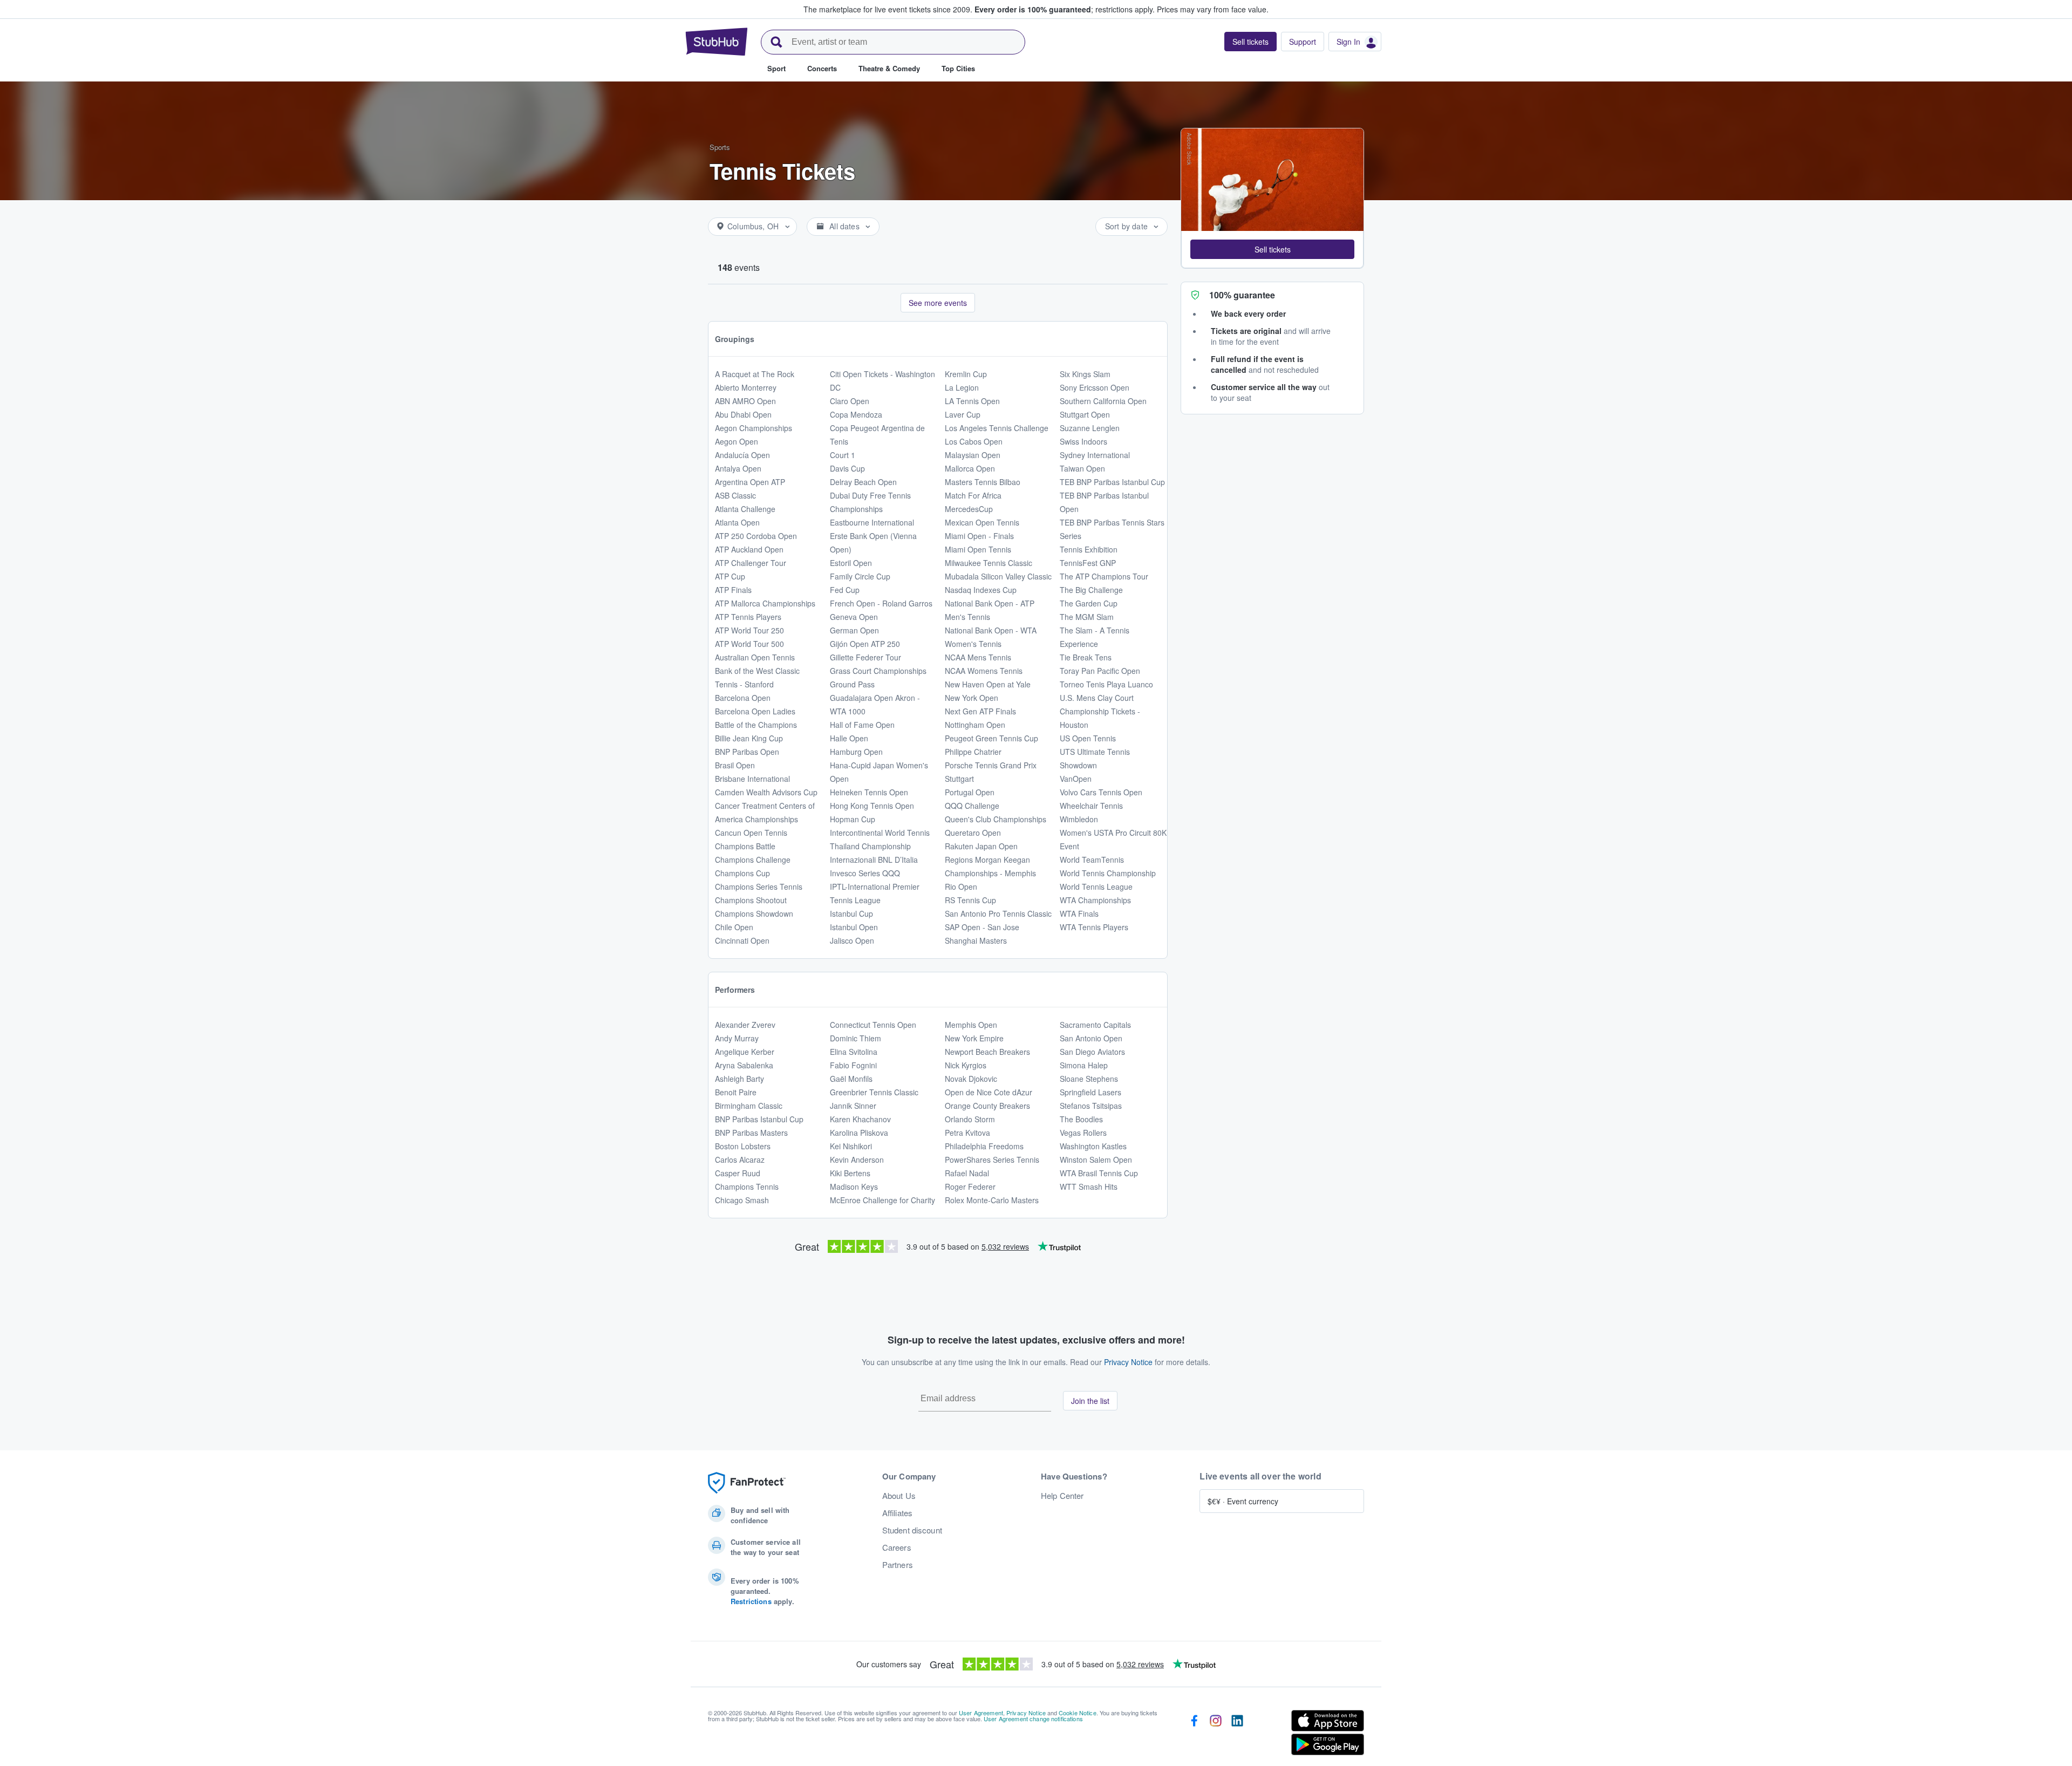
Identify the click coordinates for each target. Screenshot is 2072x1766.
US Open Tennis (1088, 738)
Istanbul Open (854, 927)
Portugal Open (970, 792)
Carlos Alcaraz (740, 1160)
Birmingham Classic (749, 1106)
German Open (854, 630)
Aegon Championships (754, 428)
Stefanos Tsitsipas (1091, 1106)
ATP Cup (730, 576)
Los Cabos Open (974, 441)
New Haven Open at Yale (988, 684)
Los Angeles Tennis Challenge (997, 428)
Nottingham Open (975, 725)
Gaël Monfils (851, 1079)
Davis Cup (847, 468)
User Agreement (981, 1713)
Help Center (1062, 1496)
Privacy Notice (1128, 1362)
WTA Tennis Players (1094, 927)
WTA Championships (1095, 900)
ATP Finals (733, 590)
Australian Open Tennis (755, 657)
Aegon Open (737, 441)
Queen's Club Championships (996, 819)
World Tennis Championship (1108, 873)
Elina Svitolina (854, 1052)
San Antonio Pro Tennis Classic (998, 913)
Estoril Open (851, 563)
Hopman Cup (853, 819)
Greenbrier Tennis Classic (874, 1092)
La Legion (962, 387)
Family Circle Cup (860, 576)
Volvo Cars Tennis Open (1101, 792)
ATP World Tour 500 (749, 644)
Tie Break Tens (1086, 657)
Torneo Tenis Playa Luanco (1106, 684)
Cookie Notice (1078, 1713)
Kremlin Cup (966, 374)
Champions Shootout (751, 900)
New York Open (972, 698)
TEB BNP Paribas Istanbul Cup (1112, 482)
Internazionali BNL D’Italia (874, 860)
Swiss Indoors (1083, 441)
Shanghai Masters (976, 940)
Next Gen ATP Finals (980, 711)
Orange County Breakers (987, 1106)
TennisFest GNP (1088, 563)
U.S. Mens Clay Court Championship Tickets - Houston (1100, 711)
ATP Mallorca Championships (765, 603)
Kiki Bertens (850, 1173)
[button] (1272, 249)
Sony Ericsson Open (1095, 387)
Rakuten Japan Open (981, 846)
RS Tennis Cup (970, 900)
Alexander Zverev (745, 1025)
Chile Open (734, 927)
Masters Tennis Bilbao (983, 482)
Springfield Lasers (1090, 1092)
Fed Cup (845, 590)
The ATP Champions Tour (1104, 576)
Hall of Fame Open (862, 725)
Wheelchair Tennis (1091, 806)
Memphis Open (971, 1025)
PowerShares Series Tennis (992, 1160)
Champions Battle (745, 846)
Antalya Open (738, 468)
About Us (899, 1496)
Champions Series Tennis (759, 887)
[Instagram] (1216, 1735)
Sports (720, 147)
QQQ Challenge (972, 806)
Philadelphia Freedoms (984, 1146)
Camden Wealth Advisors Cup (766, 792)
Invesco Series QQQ (865, 873)
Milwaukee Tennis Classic (989, 563)
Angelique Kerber (745, 1052)
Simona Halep (1084, 1065)
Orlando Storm (970, 1119)
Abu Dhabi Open (743, 414)
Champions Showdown (754, 913)
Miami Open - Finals (979, 536)
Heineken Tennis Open (869, 792)
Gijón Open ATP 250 (865, 644)
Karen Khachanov (860, 1119)
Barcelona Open (743, 698)
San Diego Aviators (1092, 1052)
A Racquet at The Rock (755, 374)
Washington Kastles (1093, 1146)
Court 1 (843, 455)
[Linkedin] (1237, 1735)
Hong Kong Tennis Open (872, 806)
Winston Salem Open (1096, 1160)
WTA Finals (1079, 913)
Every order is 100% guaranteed (1065, 9)
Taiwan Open (1082, 468)
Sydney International (1095, 455)
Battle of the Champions (756, 725)
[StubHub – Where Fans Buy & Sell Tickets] (717, 42)
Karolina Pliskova (859, 1133)
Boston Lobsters (743, 1146)
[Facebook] (1194, 1735)
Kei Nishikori (851, 1146)
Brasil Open (735, 765)
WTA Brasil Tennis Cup (1099, 1173)
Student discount (912, 1530)
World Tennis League (1096, 887)
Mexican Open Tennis (982, 522)
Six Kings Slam (1085, 374)
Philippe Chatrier (973, 752)
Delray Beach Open (863, 482)
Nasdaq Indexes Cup (981, 590)
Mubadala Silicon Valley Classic (998, 576)
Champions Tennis (747, 1187)
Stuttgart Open (1085, 414)
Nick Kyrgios (966, 1065)
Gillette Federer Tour (865, 657)
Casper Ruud (738, 1173)
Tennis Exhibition (1089, 549)
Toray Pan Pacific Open (1100, 671)
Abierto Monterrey (746, 387)
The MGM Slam (1087, 617)
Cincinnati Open (742, 940)
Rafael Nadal (967, 1173)
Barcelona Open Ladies (755, 711)
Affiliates (897, 1513)
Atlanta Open (737, 522)
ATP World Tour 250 (749, 630)
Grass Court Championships (878, 671)
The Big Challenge (1091, 590)
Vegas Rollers (1083, 1133)
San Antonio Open (1091, 1038)
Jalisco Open (852, 940)
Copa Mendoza (856, 414)
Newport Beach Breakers (987, 1052)
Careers (897, 1547)
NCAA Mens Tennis (978, 657)
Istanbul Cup (851, 913)
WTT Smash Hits (1089, 1187)
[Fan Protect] (747, 1483)
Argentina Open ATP (750, 482)
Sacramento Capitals (1095, 1025)
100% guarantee (1242, 295)
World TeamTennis (1092, 860)
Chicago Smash (742, 1200)
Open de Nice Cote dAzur (989, 1092)
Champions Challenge (753, 860)
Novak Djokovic (971, 1079)
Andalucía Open (742, 455)
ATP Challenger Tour (751, 563)
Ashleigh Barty (739, 1079)
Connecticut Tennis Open (873, 1025)
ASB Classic (735, 495)
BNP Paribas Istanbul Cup (759, 1119)
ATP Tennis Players (748, 617)
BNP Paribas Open (747, 752)
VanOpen (1076, 779)
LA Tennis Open (972, 401)
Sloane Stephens (1089, 1079)
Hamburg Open (856, 752)
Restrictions (751, 1601)
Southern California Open (1103, 401)
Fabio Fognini (853, 1065)
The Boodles (1081, 1119)
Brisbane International (752, 779)
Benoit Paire (736, 1092)
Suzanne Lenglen (1090, 428)
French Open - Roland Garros (881, 603)
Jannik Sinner (853, 1106)
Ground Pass (852, 684)
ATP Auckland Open (749, 549)
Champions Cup (742, 873)
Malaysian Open (973, 455)
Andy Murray (737, 1038)
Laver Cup (963, 414)
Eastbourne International (872, 522)
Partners (898, 1565)
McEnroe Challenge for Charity (882, 1200)
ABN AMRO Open (745, 401)
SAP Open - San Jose (982, 927)
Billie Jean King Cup (749, 738)
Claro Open (850, 401)
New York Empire (974, 1038)
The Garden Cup (1089, 603)
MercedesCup (969, 509)
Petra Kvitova (967, 1133)
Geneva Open (854, 617)
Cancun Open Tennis (751, 833)
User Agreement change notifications (1033, 1719)
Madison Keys (854, 1187)
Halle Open (849, 738)
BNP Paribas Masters (751, 1133)
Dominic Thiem (856, 1038)
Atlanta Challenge (745, 509)
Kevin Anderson (857, 1160)
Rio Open (961, 887)
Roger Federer (970, 1187)
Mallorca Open (970, 468)
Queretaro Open (973, 833)
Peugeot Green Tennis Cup (991, 738)
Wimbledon (1079, 819)
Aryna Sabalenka (744, 1065)
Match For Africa (973, 495)
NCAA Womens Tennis (984, 671)
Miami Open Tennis (978, 549)
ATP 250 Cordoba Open (756, 536)
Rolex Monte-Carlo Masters (992, 1200)
